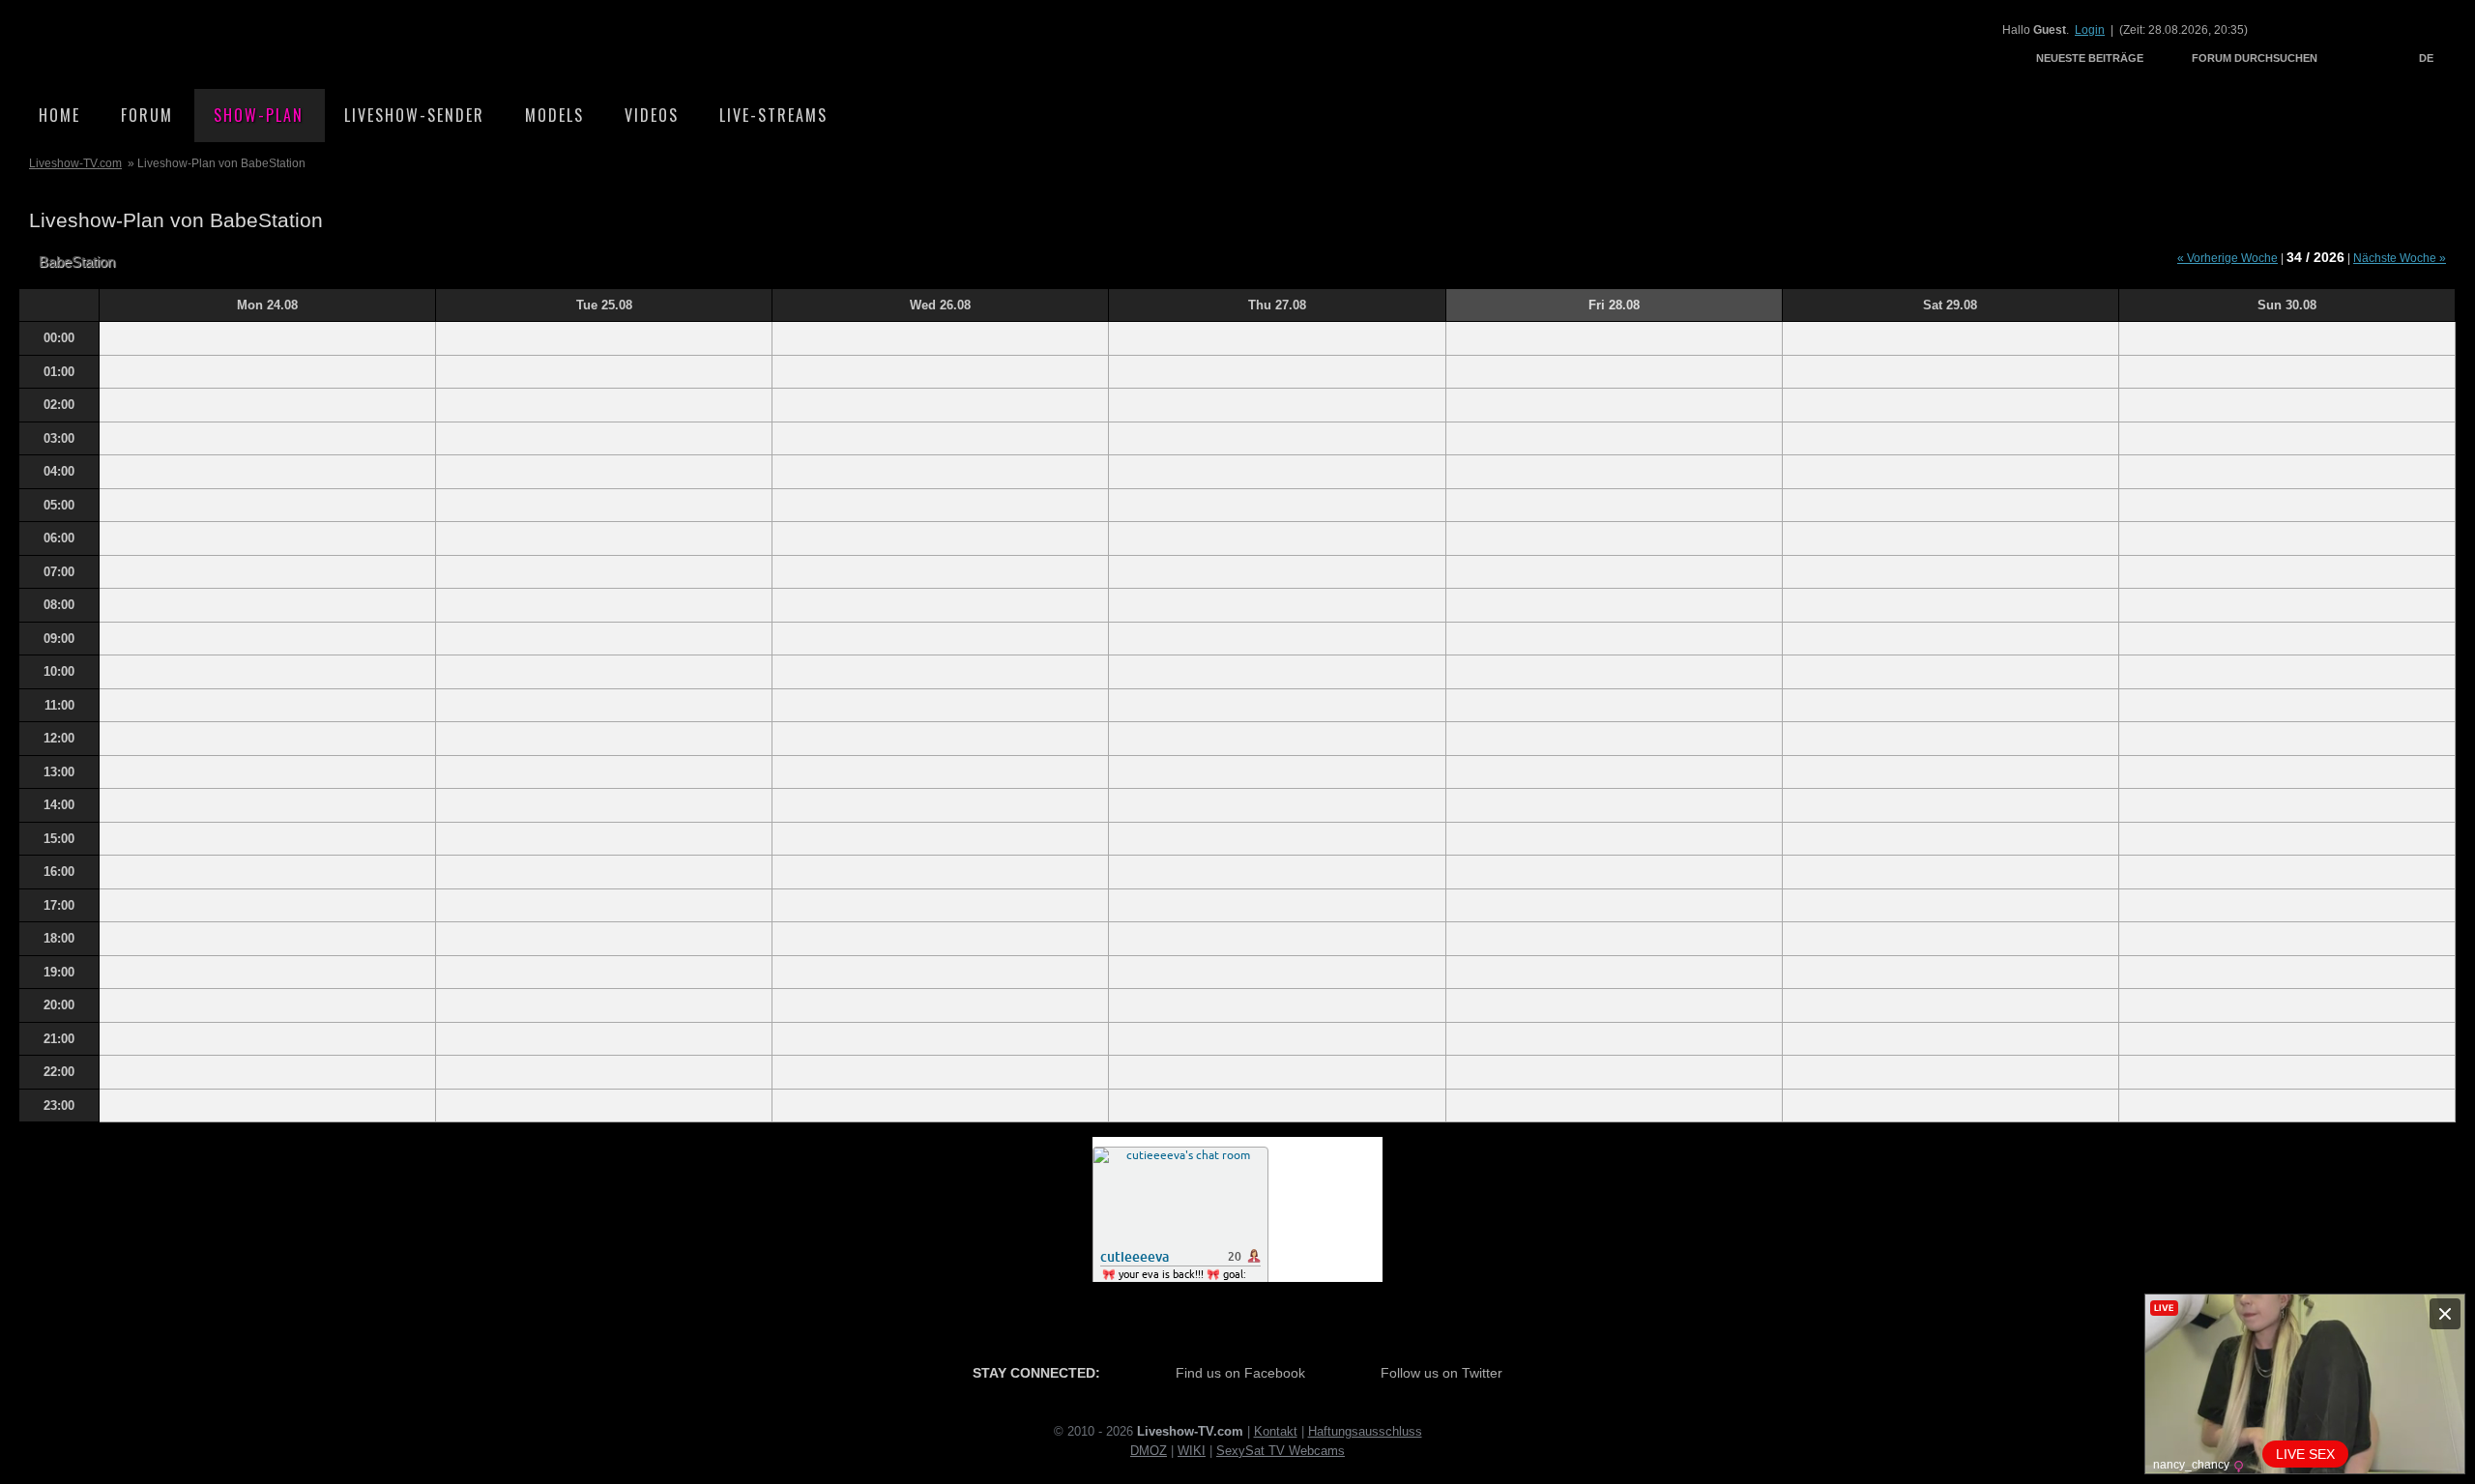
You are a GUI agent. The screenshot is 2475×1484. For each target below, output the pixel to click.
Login (2090, 30)
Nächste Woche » (2400, 258)
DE (2426, 58)
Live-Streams (773, 115)
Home (59, 115)
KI (1199, 1451)
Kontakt (1276, 1431)
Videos (652, 115)
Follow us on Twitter (1441, 1373)
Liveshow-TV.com (189, 44)
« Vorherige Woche (2227, 258)
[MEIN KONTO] (2354, 58)
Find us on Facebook (1240, 1373)
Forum (147, 115)
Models (554, 115)
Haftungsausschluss (1365, 1431)
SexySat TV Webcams (1281, 1451)
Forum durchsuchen (2255, 58)
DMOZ (1149, 1451)
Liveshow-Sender (414, 115)
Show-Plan (259, 115)
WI (1185, 1451)
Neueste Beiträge (2090, 58)
